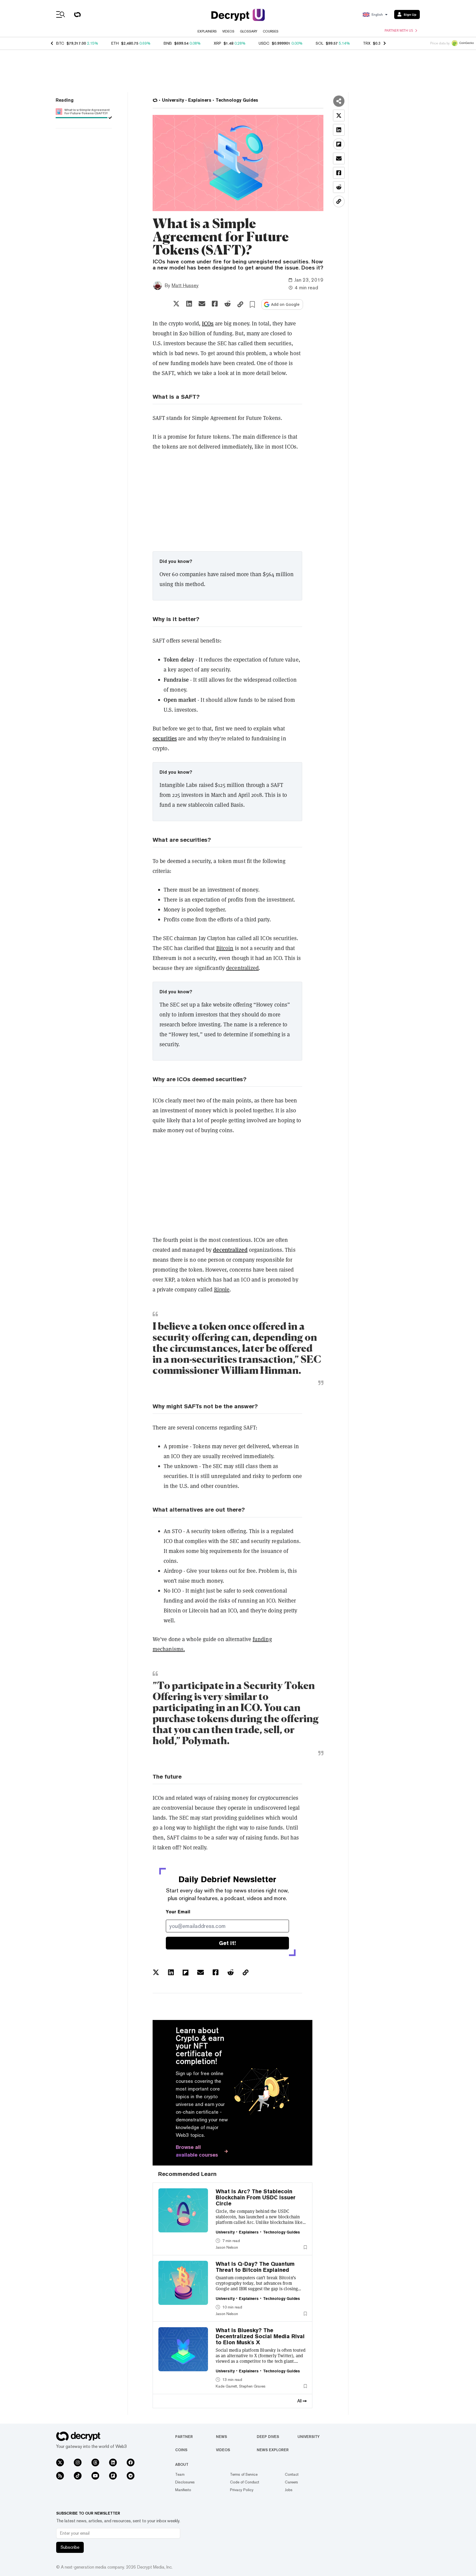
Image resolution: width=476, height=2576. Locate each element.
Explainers (207, 31)
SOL (320, 43)
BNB (168, 43)
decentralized (242, 968)
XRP (217, 43)
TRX (367, 43)
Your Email (178, 1912)
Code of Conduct (245, 2482)
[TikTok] (78, 2476)
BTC (60, 43)
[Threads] (95, 2462)
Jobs (289, 2490)
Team (180, 2474)
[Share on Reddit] (228, 304)
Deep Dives (268, 2437)
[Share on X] (176, 304)
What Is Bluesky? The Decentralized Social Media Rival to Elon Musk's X (260, 2336)
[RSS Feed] (60, 2476)
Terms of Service (244, 2474)
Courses (271, 31)
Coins (181, 2450)
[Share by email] (202, 304)
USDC (264, 43)
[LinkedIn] (113, 2462)
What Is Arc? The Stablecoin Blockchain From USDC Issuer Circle (256, 2197)
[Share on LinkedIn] (189, 304)
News (221, 2437)
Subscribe (70, 2547)
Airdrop (173, 1571)
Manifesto (183, 2490)
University (309, 2437)
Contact (292, 2474)
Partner (184, 2437)
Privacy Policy (242, 2490)
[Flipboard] (113, 2476)
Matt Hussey (185, 285)
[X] (60, 2462)
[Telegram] (131, 2476)
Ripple (222, 1290)
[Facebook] (131, 2462)
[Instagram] (78, 2462)
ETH (115, 43)
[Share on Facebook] (215, 304)
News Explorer (273, 2450)
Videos (228, 31)
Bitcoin (225, 948)
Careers (291, 2482)
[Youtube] (95, 2476)
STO (177, 1531)
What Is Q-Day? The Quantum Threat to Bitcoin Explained (255, 2267)
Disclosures (185, 2482)
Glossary (249, 31)
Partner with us (399, 31)
